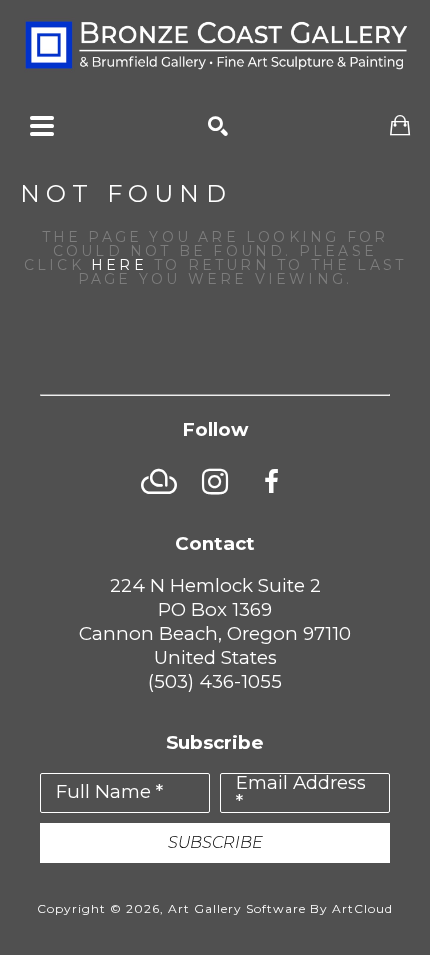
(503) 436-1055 (215, 681)
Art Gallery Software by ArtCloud (280, 908)
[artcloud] (159, 482)
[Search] (218, 126)
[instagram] (215, 482)
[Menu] (42, 126)
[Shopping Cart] (400, 125)
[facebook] (271, 482)
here (119, 265)
